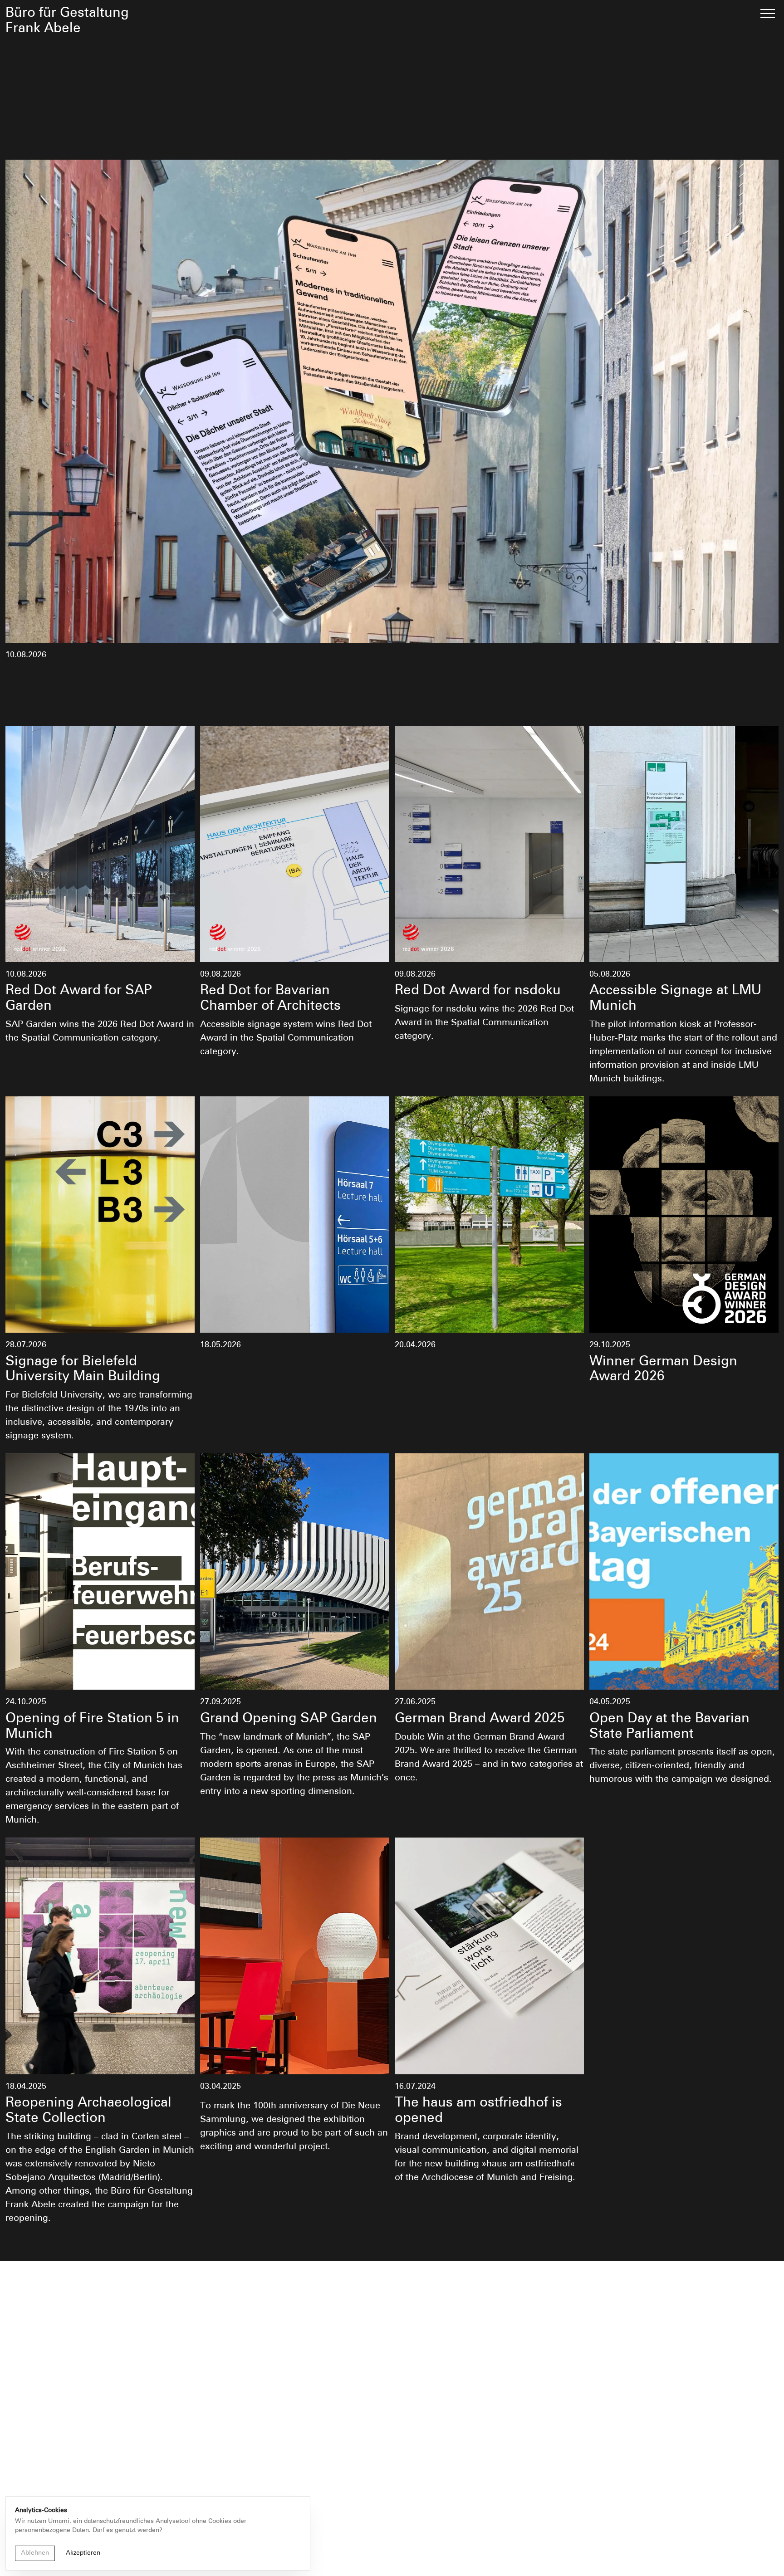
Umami (59, 2521)
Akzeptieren (83, 2553)
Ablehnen (35, 2553)
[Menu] (768, 14)
